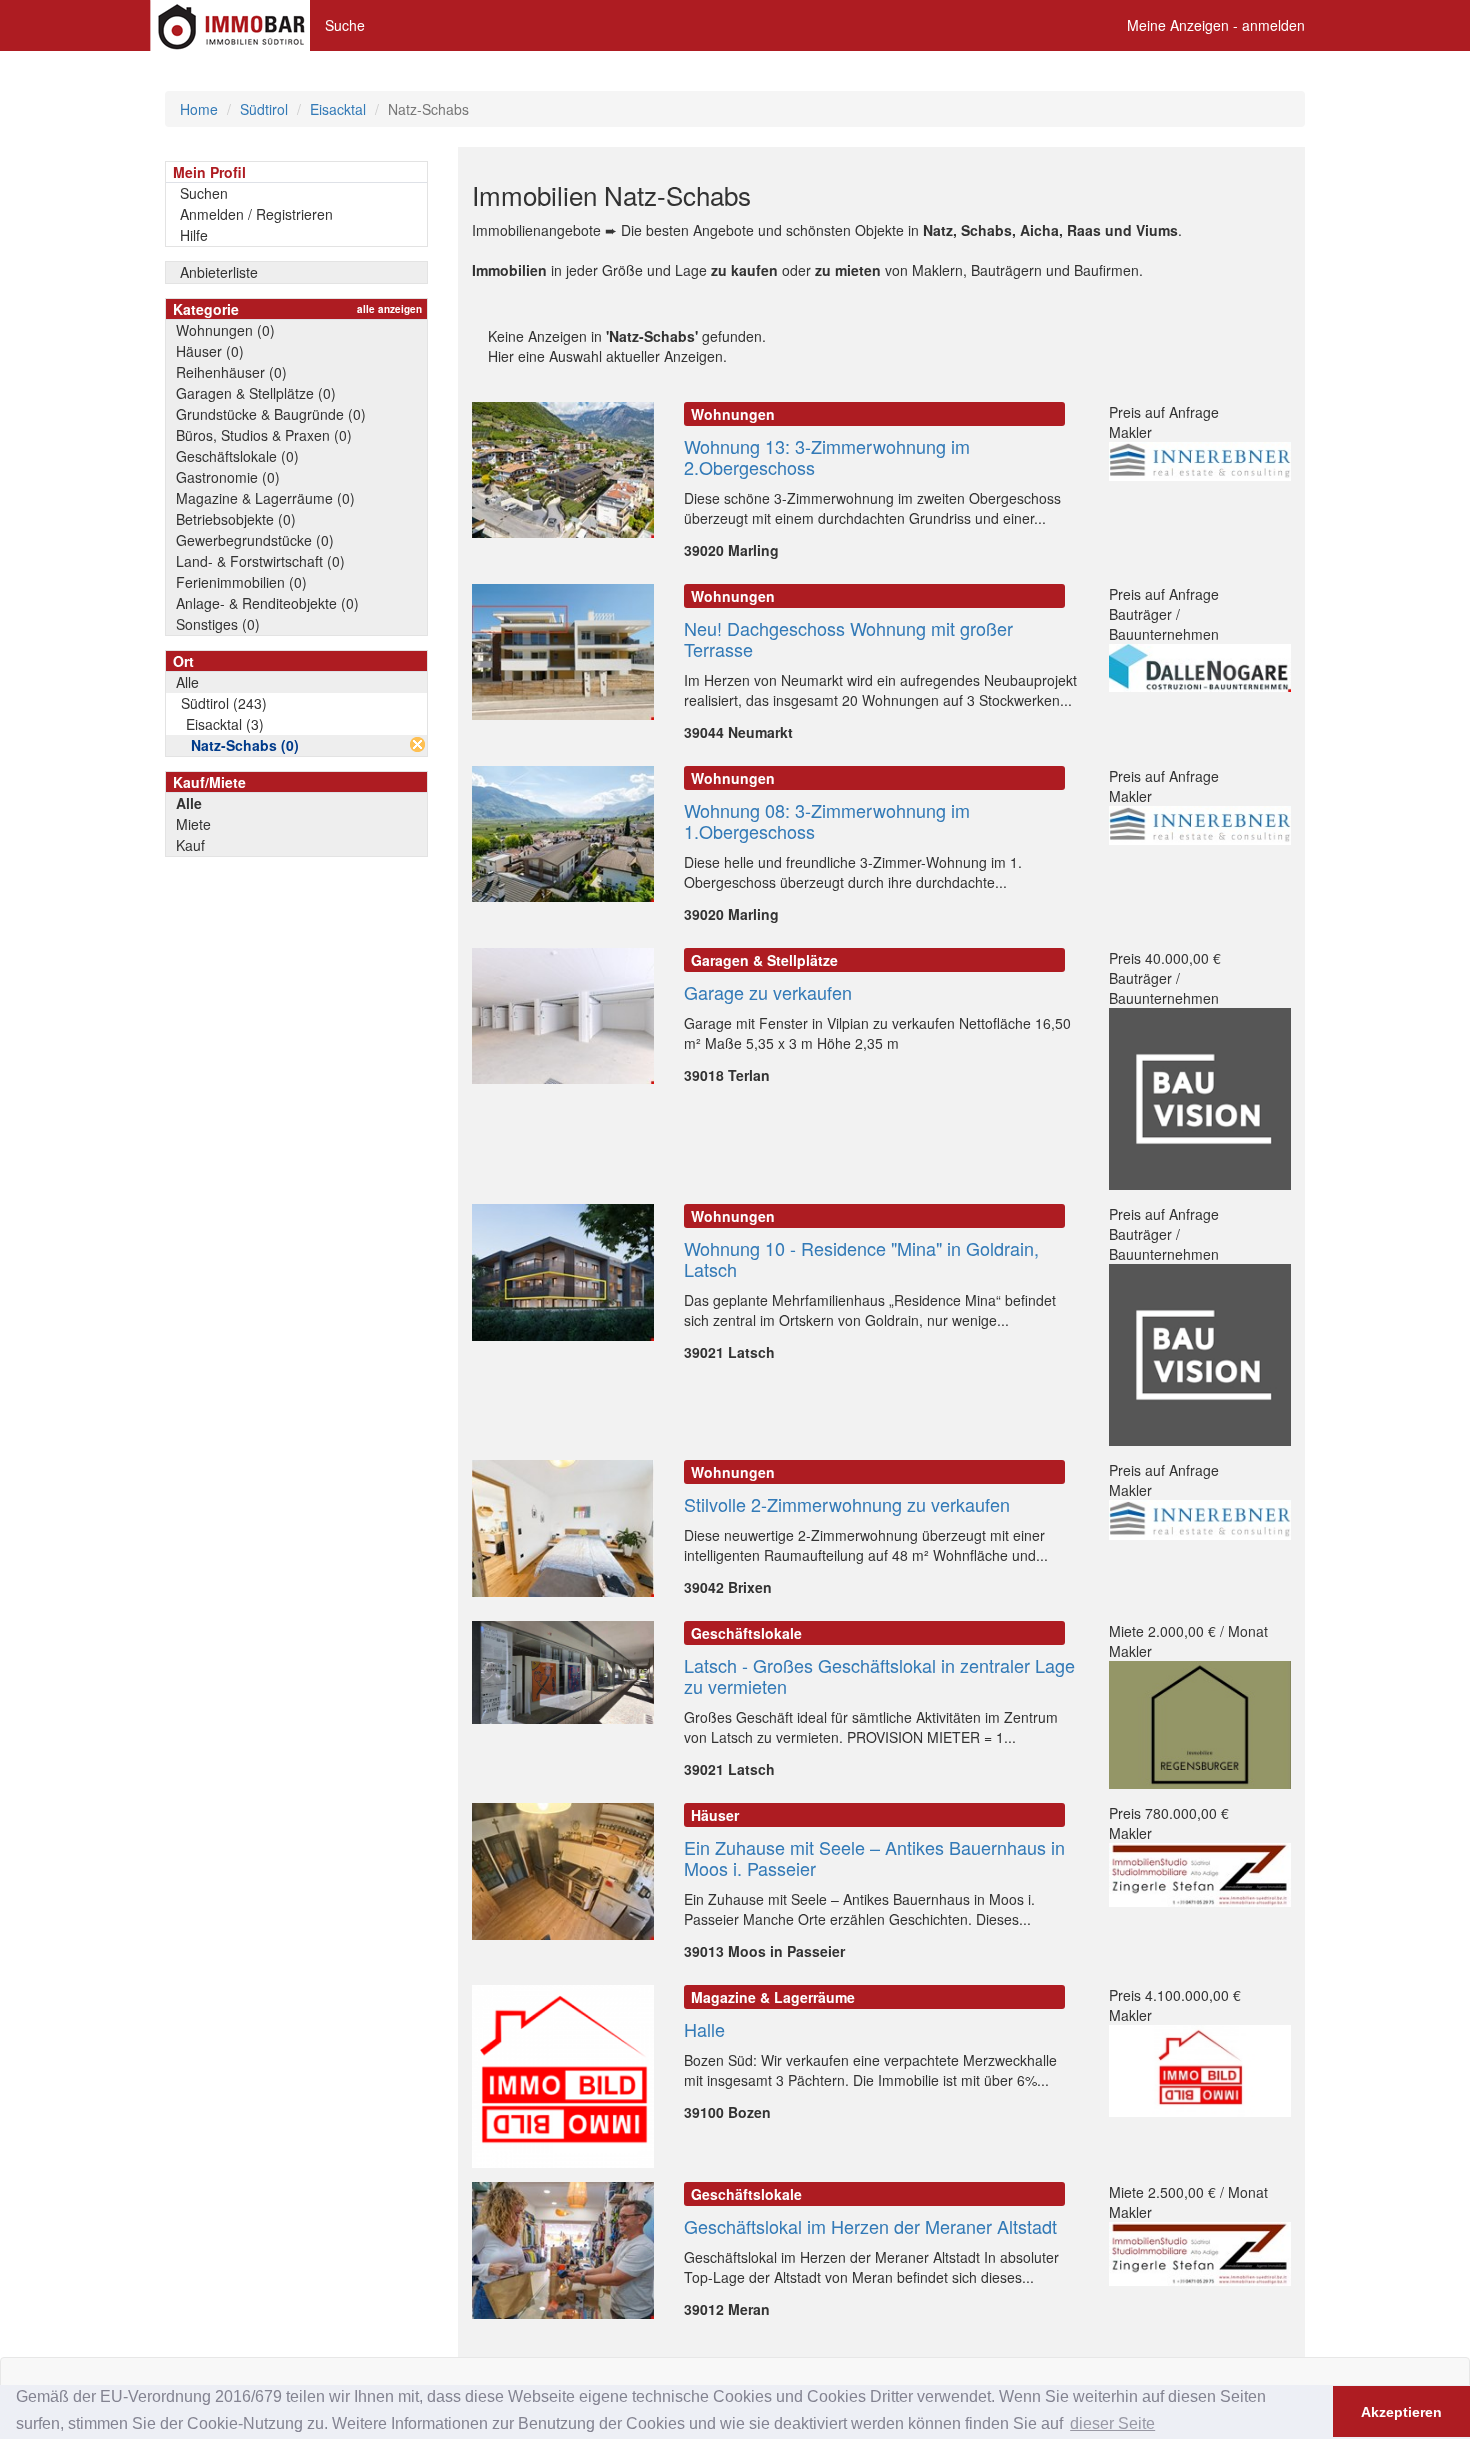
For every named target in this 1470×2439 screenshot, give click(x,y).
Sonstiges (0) (218, 624)
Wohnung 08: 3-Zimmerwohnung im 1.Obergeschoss (827, 820)
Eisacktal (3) (225, 724)
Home (199, 109)
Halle (704, 2029)
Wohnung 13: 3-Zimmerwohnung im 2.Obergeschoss (827, 456)
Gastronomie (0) (228, 477)
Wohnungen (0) (225, 330)
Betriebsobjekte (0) (236, 519)
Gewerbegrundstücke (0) (255, 540)
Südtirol (264, 109)
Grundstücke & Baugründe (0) (271, 414)
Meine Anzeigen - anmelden (1216, 25)
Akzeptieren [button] (1401, 2412)
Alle (187, 682)
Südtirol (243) (224, 703)
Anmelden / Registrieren (256, 214)
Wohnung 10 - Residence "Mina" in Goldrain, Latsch (861, 1258)
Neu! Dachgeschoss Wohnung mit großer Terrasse (848, 638)
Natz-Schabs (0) (245, 745)
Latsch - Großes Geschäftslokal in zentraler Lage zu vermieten (879, 1675)
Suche (345, 25)
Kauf (190, 845)
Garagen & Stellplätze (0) (256, 393)
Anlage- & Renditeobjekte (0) (267, 603)
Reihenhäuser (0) (231, 372)
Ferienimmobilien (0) (241, 582)
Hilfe (194, 235)
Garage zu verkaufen (768, 992)
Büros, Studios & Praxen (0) (264, 435)
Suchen (204, 193)
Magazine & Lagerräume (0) (265, 498)
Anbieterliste (219, 272)
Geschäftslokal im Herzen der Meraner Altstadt (870, 2226)
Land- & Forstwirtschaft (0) (260, 561)
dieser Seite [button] (1112, 2423)
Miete (193, 824)
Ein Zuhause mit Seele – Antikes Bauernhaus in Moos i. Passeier (874, 1857)
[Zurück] (417, 744)
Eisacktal (338, 109)
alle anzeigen (389, 309)
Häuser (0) (210, 351)
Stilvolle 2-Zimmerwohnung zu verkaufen (847, 1504)
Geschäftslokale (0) (237, 456)
